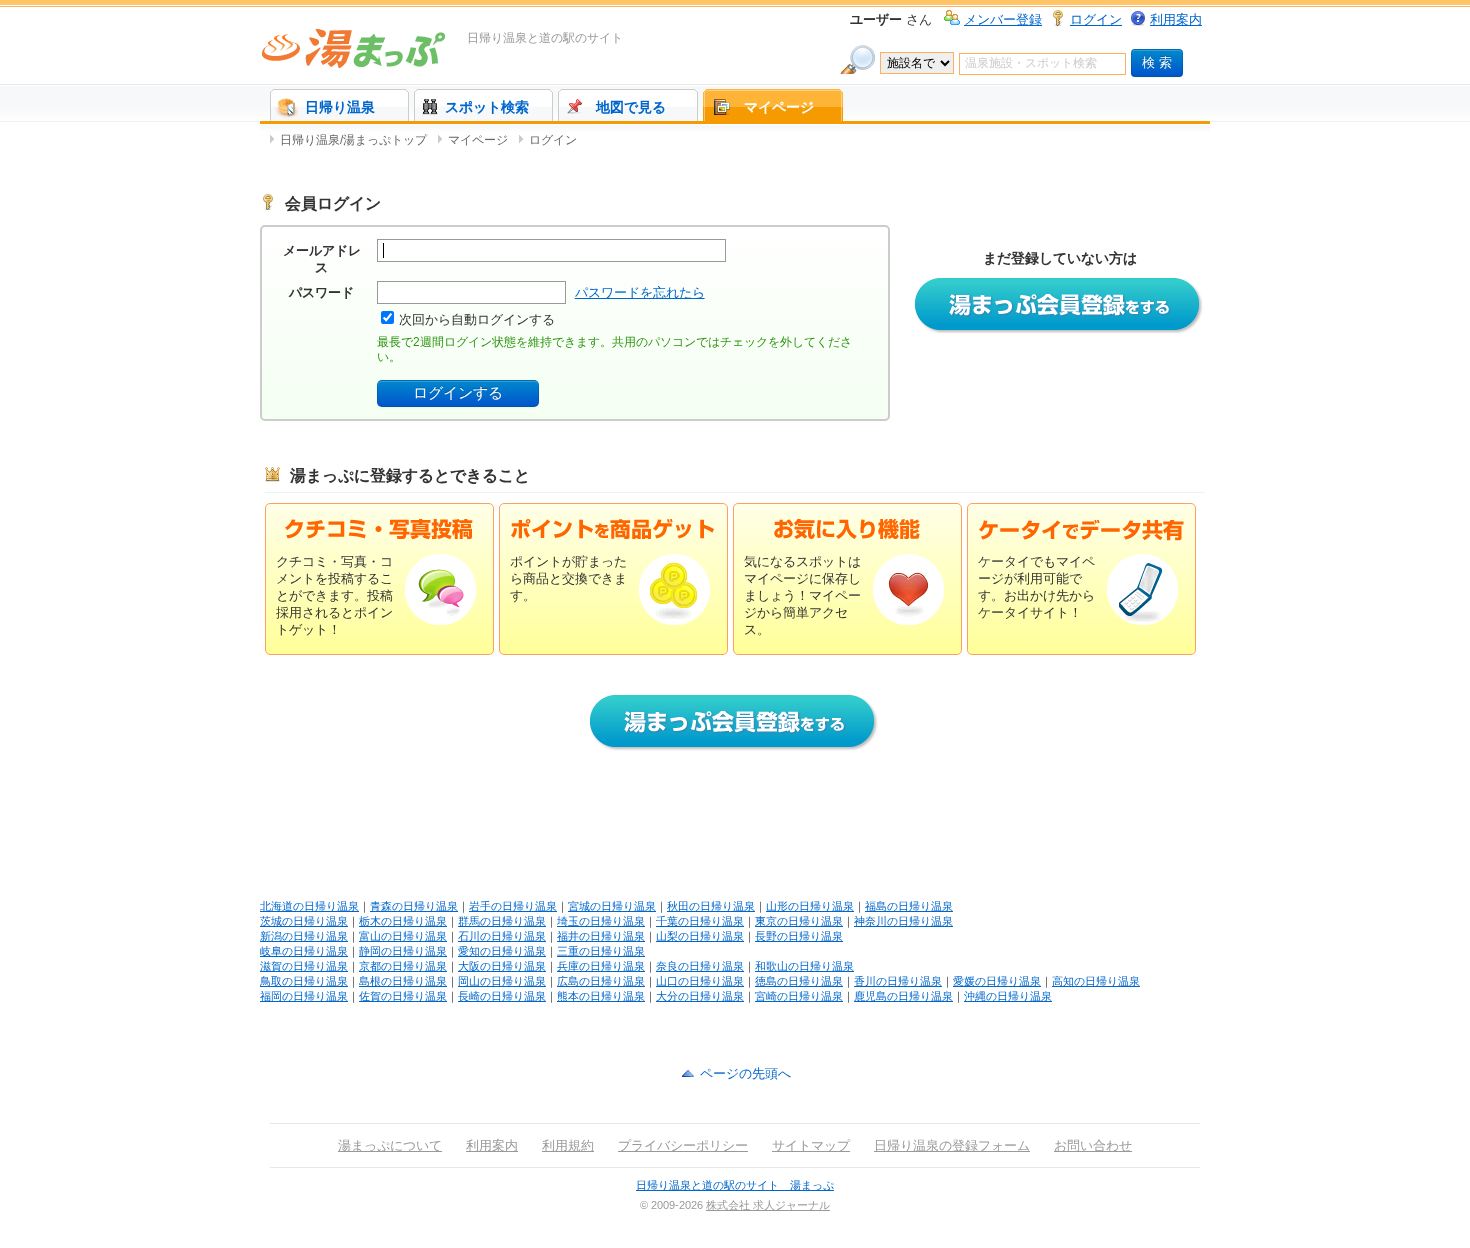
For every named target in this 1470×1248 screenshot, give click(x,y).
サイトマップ (811, 1145)
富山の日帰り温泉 (403, 936)
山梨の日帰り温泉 (700, 936)
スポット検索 (487, 107)
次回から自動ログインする (477, 319)
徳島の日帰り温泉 (799, 981)
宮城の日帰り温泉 (612, 906)
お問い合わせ (1093, 1145)
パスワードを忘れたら (640, 292)
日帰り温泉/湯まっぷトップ (353, 140)
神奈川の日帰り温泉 (903, 921)
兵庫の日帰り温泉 (601, 966)
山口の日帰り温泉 (700, 981)
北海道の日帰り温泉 (309, 906)
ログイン (1096, 19)
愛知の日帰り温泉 (502, 951)
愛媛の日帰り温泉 (997, 981)
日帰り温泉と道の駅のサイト (545, 38)
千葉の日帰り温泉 (700, 921)
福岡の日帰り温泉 (304, 996)
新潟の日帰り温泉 (304, 936)
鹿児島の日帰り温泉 (903, 996)
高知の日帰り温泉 (1096, 981)
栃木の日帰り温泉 (403, 921)
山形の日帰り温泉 (810, 906)
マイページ (779, 107)
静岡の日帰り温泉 (403, 951)
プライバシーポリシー (683, 1145)
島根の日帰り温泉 (403, 981)
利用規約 (568, 1145)
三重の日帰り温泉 (601, 951)
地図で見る (631, 107)
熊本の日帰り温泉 (601, 996)
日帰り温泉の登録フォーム (952, 1145)
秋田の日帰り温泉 (711, 906)
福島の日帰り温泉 (909, 906)
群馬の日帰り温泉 (502, 921)
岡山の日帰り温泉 (502, 981)
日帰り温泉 (340, 107)
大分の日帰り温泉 (700, 996)
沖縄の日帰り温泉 (1008, 996)
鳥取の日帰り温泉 (304, 981)
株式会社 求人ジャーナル (768, 1205)
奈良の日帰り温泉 (700, 966)
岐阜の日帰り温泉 (304, 951)
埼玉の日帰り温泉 (601, 921)
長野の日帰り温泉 (799, 936)
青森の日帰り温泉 (414, 906)
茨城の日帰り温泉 (304, 921)
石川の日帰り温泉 (502, 936)
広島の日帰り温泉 (601, 981)
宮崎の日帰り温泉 (799, 996)
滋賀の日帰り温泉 (304, 966)
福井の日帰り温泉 (601, 936)
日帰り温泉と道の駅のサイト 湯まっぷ (735, 1185)
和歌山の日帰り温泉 (804, 966)
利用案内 (1176, 19)
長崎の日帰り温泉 (502, 996)
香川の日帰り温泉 (898, 981)
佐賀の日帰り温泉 (403, 996)
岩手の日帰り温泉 (513, 906)
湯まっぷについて (390, 1145)
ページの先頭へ (745, 1073)
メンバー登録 (1003, 19)
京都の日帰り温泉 (403, 966)
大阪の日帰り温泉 (502, 966)
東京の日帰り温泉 (799, 921)
